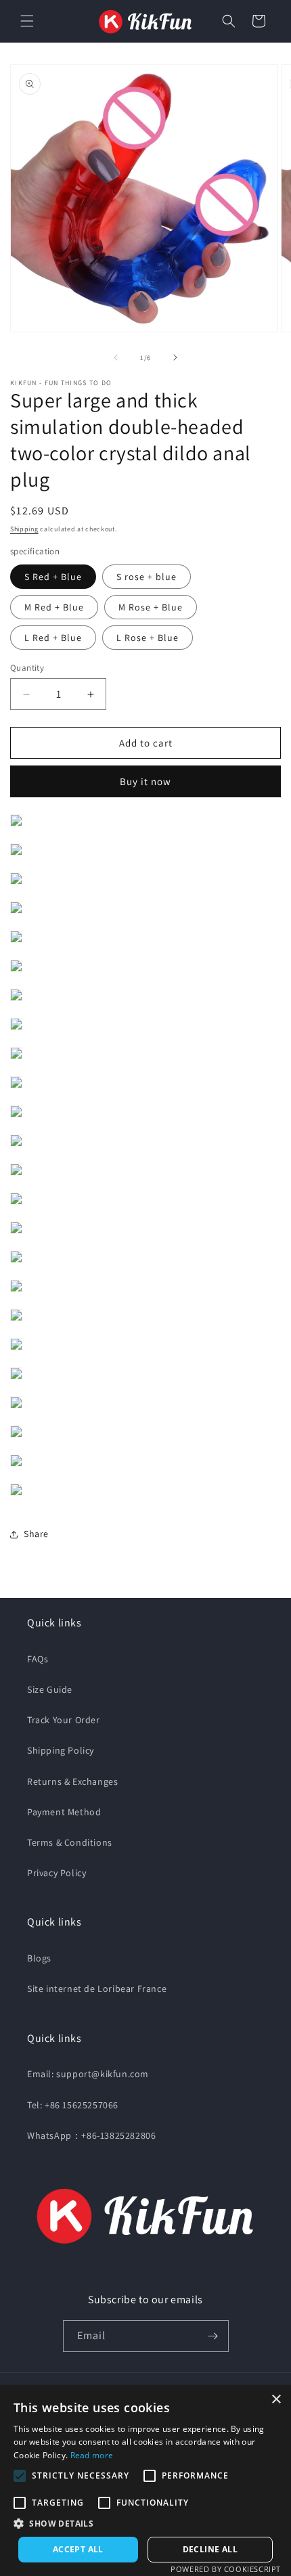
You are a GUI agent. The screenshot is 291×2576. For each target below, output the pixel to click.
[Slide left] (116, 357)
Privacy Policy (57, 1873)
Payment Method (64, 1812)
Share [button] (36, 1534)
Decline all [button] (210, 2549)
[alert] (145, 2481)
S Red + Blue (53, 577)
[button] (27, 21)
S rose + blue (147, 577)
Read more (92, 2455)
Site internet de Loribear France (97, 1989)
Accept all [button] (78, 2549)
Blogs (39, 1958)
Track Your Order (64, 1720)
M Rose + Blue (151, 607)
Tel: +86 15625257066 (73, 2105)
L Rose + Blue (148, 638)
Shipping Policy (61, 1750)
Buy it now (145, 781)
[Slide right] (175, 357)
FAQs (38, 1659)
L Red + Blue (53, 638)
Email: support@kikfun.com (88, 2074)
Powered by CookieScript (226, 2569)
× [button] (276, 2400)
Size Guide (50, 1689)
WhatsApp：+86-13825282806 (91, 2135)
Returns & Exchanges (72, 1781)
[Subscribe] (213, 2336)
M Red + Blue (54, 607)
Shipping (24, 529)
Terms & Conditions (70, 1842)
